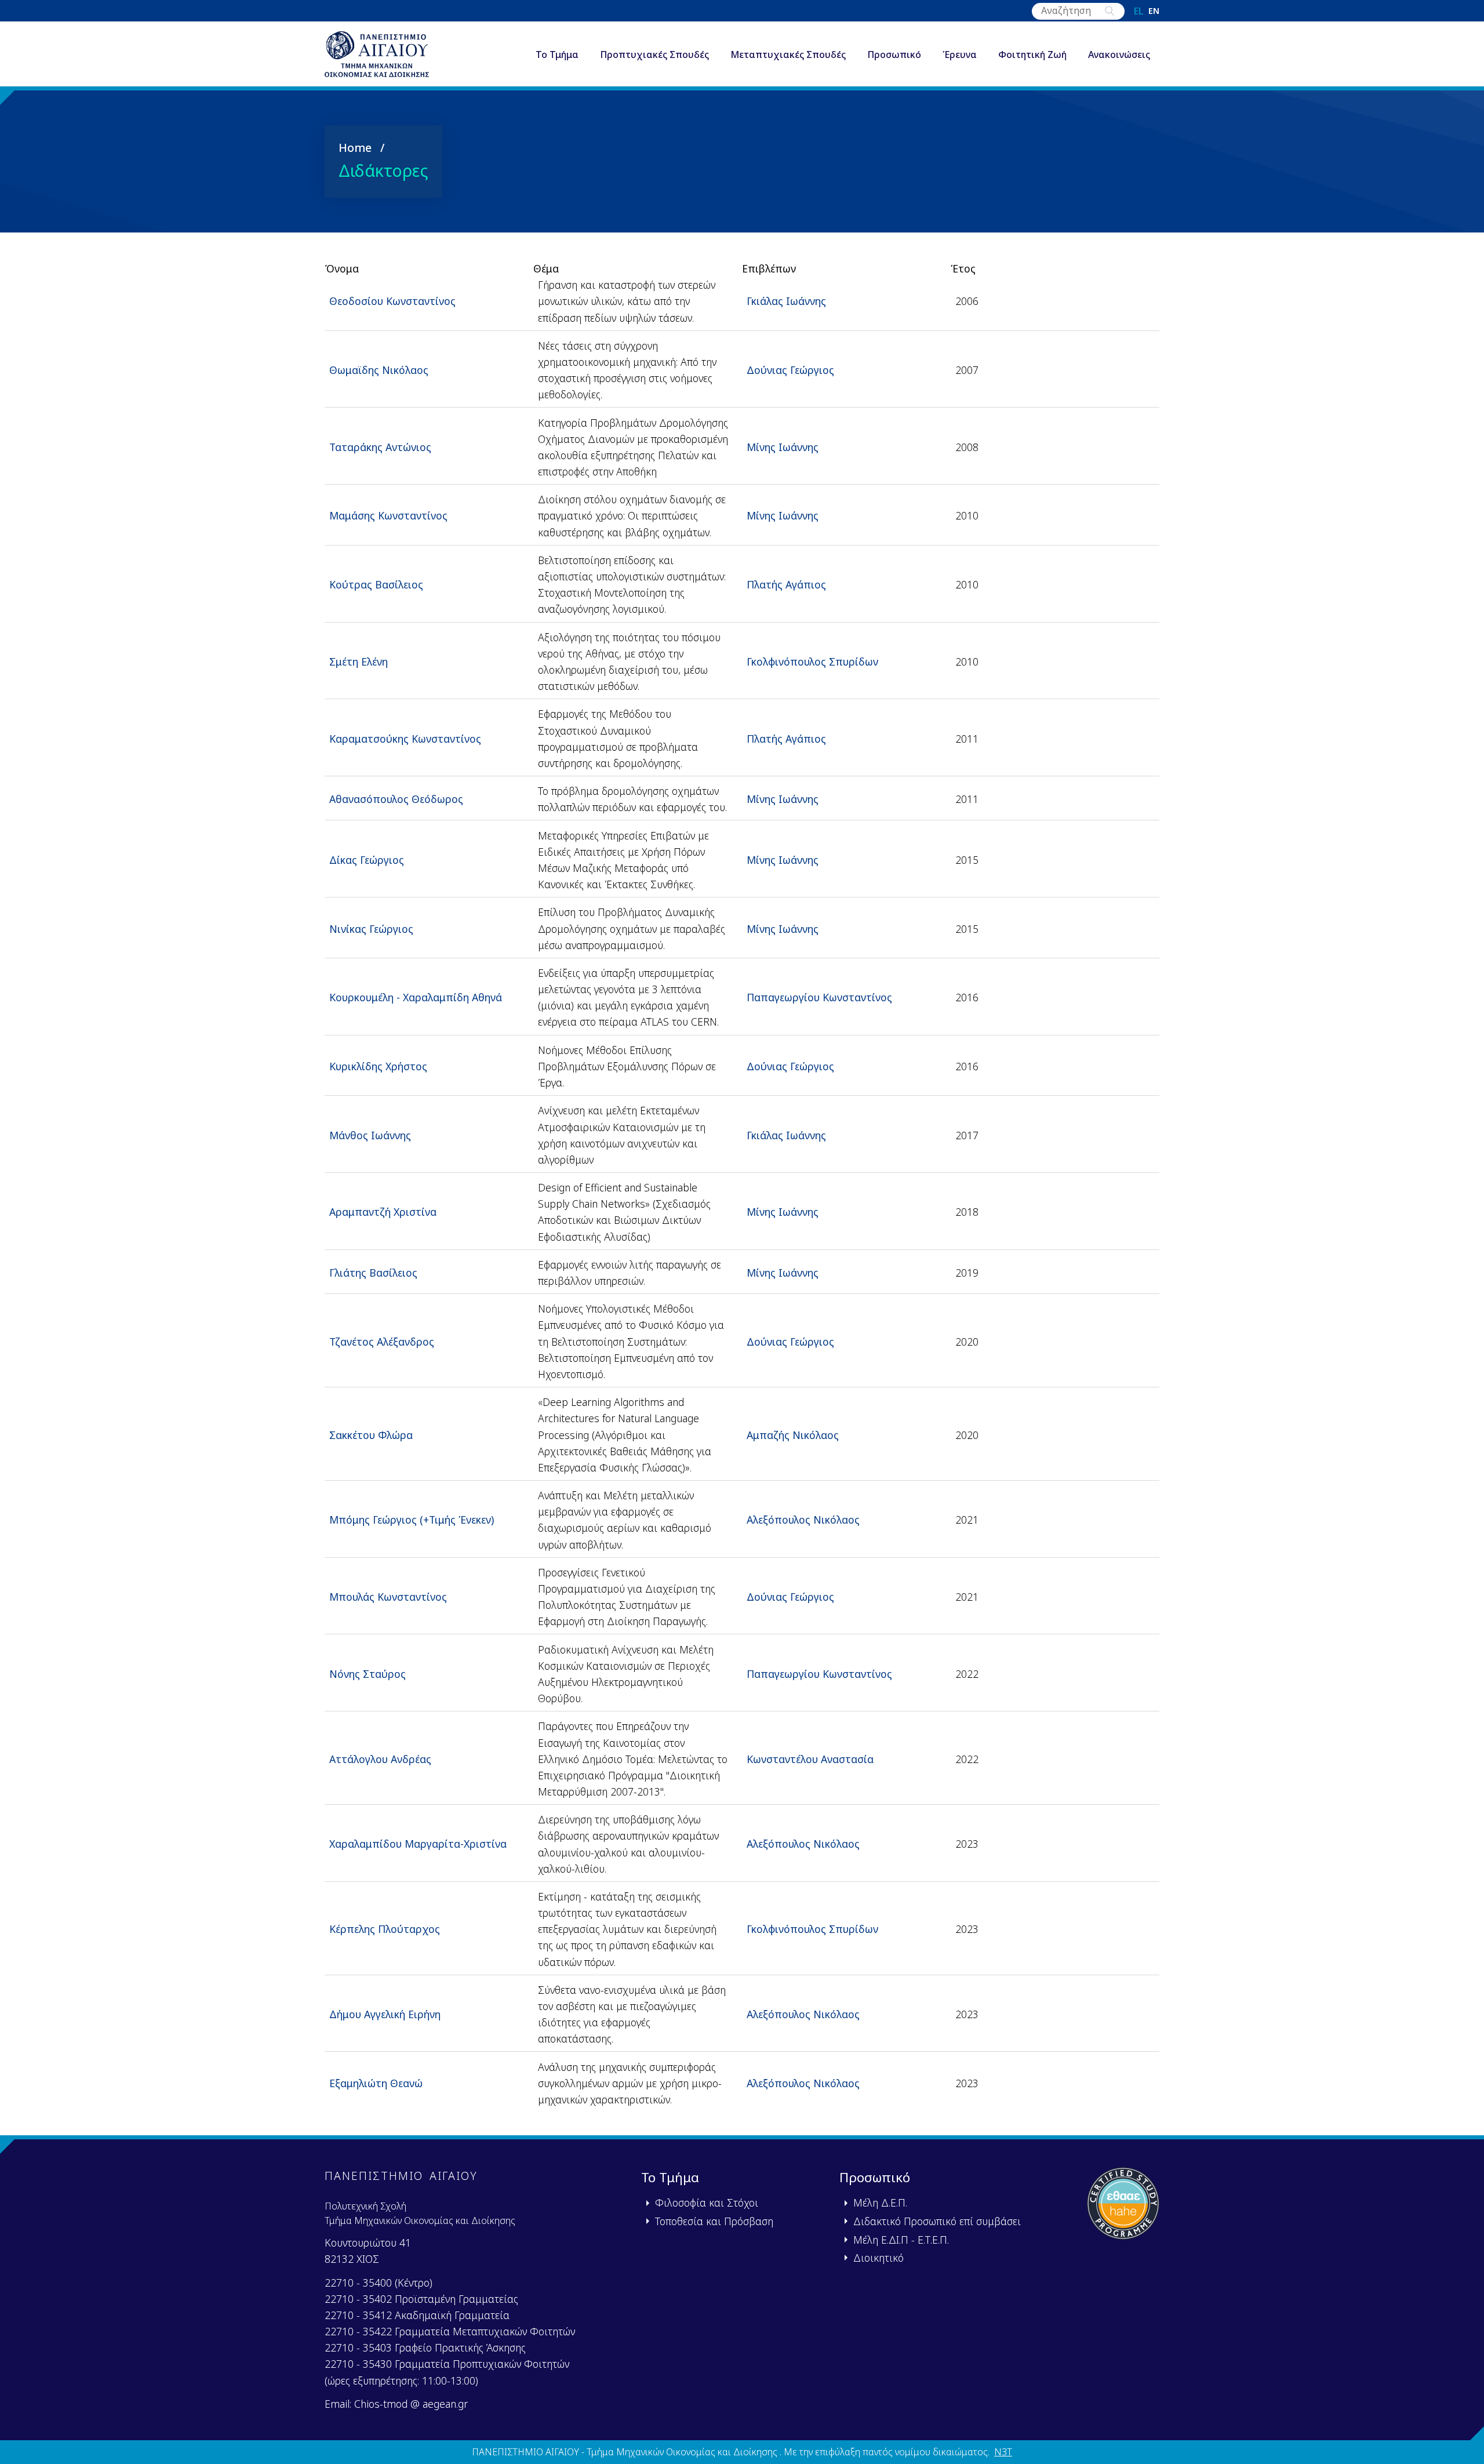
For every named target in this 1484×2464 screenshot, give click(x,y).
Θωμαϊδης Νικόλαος (379, 370)
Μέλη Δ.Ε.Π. (880, 2203)
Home (355, 148)
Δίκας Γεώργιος (367, 860)
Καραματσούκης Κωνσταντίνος (405, 739)
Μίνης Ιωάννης (783, 447)
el (1139, 11)
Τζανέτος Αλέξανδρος (382, 1342)
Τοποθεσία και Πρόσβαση (714, 2221)
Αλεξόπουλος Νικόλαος (803, 1520)
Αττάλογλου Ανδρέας (380, 1759)
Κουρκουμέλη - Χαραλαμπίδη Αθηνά (416, 997)
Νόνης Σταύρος (368, 1674)
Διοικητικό (879, 2258)
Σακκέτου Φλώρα (371, 1435)
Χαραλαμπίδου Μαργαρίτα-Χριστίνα (418, 1844)
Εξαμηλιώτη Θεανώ (376, 2083)
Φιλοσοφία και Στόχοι (707, 2203)
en (1154, 11)
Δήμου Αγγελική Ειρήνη (385, 2014)
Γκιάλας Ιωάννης (786, 301)
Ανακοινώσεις (1119, 54)
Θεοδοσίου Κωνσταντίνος (392, 301)
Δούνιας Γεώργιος (790, 370)
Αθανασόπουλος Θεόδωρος (396, 799)
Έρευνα (960, 54)
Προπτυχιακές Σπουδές (654, 54)
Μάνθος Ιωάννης (370, 1135)
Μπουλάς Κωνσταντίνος (388, 1597)
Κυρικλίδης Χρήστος (378, 1066)
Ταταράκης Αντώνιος (380, 447)
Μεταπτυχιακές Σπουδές (788, 54)
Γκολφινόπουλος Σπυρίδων (812, 662)
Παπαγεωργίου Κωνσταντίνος (819, 997)
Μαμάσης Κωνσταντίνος (388, 515)
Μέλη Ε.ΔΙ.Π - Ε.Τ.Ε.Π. (901, 2240)
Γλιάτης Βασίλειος (373, 1273)
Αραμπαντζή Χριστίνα (383, 1212)
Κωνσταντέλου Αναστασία (810, 1759)
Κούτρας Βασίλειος (376, 584)
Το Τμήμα (557, 54)
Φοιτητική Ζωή (1032, 54)
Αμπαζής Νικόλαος (793, 1435)
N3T (1003, 2452)
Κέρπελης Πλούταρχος (385, 1929)
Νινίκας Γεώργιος (371, 929)
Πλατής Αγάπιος (786, 584)
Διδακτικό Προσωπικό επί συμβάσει (937, 2221)
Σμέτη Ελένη (359, 662)
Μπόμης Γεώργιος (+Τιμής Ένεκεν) (412, 1520)
